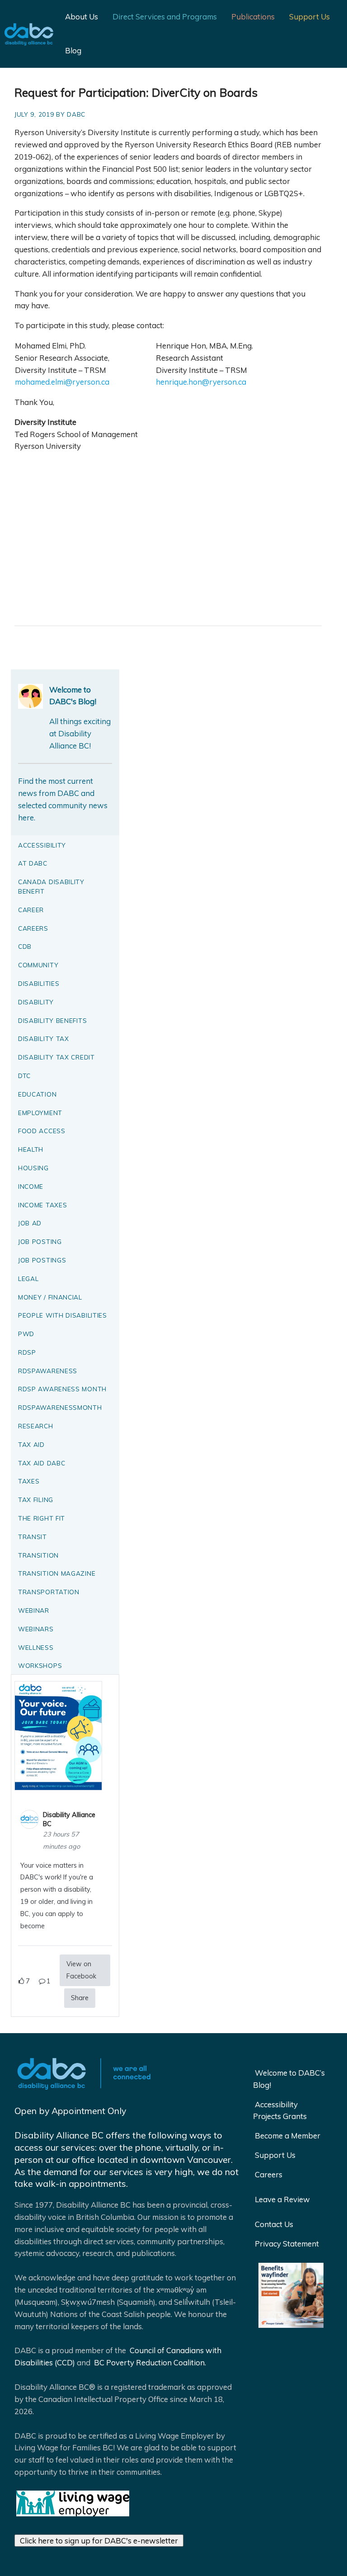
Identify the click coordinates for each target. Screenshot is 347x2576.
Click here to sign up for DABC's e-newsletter (99, 2541)
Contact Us (274, 2224)
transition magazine (57, 1573)
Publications (253, 16)
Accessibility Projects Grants (280, 2110)
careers (33, 928)
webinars (36, 1629)
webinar (34, 1610)
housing (33, 1168)
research (36, 1426)
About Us (82, 16)
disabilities (39, 983)
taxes (29, 1481)
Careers (269, 2174)
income (31, 1186)
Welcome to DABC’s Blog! (289, 2079)
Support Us (309, 16)
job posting (40, 1241)
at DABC (33, 863)
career (31, 910)
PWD (26, 1334)
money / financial (50, 1297)
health (31, 1149)
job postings (42, 1260)
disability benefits (52, 1020)
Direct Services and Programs (165, 16)
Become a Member (288, 2136)
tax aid (31, 1444)
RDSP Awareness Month (62, 1389)
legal (28, 1279)
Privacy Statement (287, 2244)
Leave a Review (282, 2199)
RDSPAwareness (48, 1371)
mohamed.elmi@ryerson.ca (62, 382)
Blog (73, 50)
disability (36, 1002)
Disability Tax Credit (56, 1057)
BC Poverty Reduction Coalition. (149, 2362)
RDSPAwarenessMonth (60, 1407)
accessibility (42, 845)
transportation (49, 1592)
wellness (36, 1647)
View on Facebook (81, 1970)
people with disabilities (63, 1315)
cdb (25, 946)
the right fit (42, 1518)
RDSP (27, 1352)
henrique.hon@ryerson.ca (201, 382)
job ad (30, 1223)
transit (33, 1537)
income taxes (42, 1205)
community (38, 965)
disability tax (44, 1038)
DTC (24, 1076)
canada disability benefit (51, 886)
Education (37, 1094)
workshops (40, 1665)
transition (38, 1555)
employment (40, 1113)
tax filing (36, 1500)
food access (42, 1131)
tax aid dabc (42, 1463)
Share (80, 1998)
